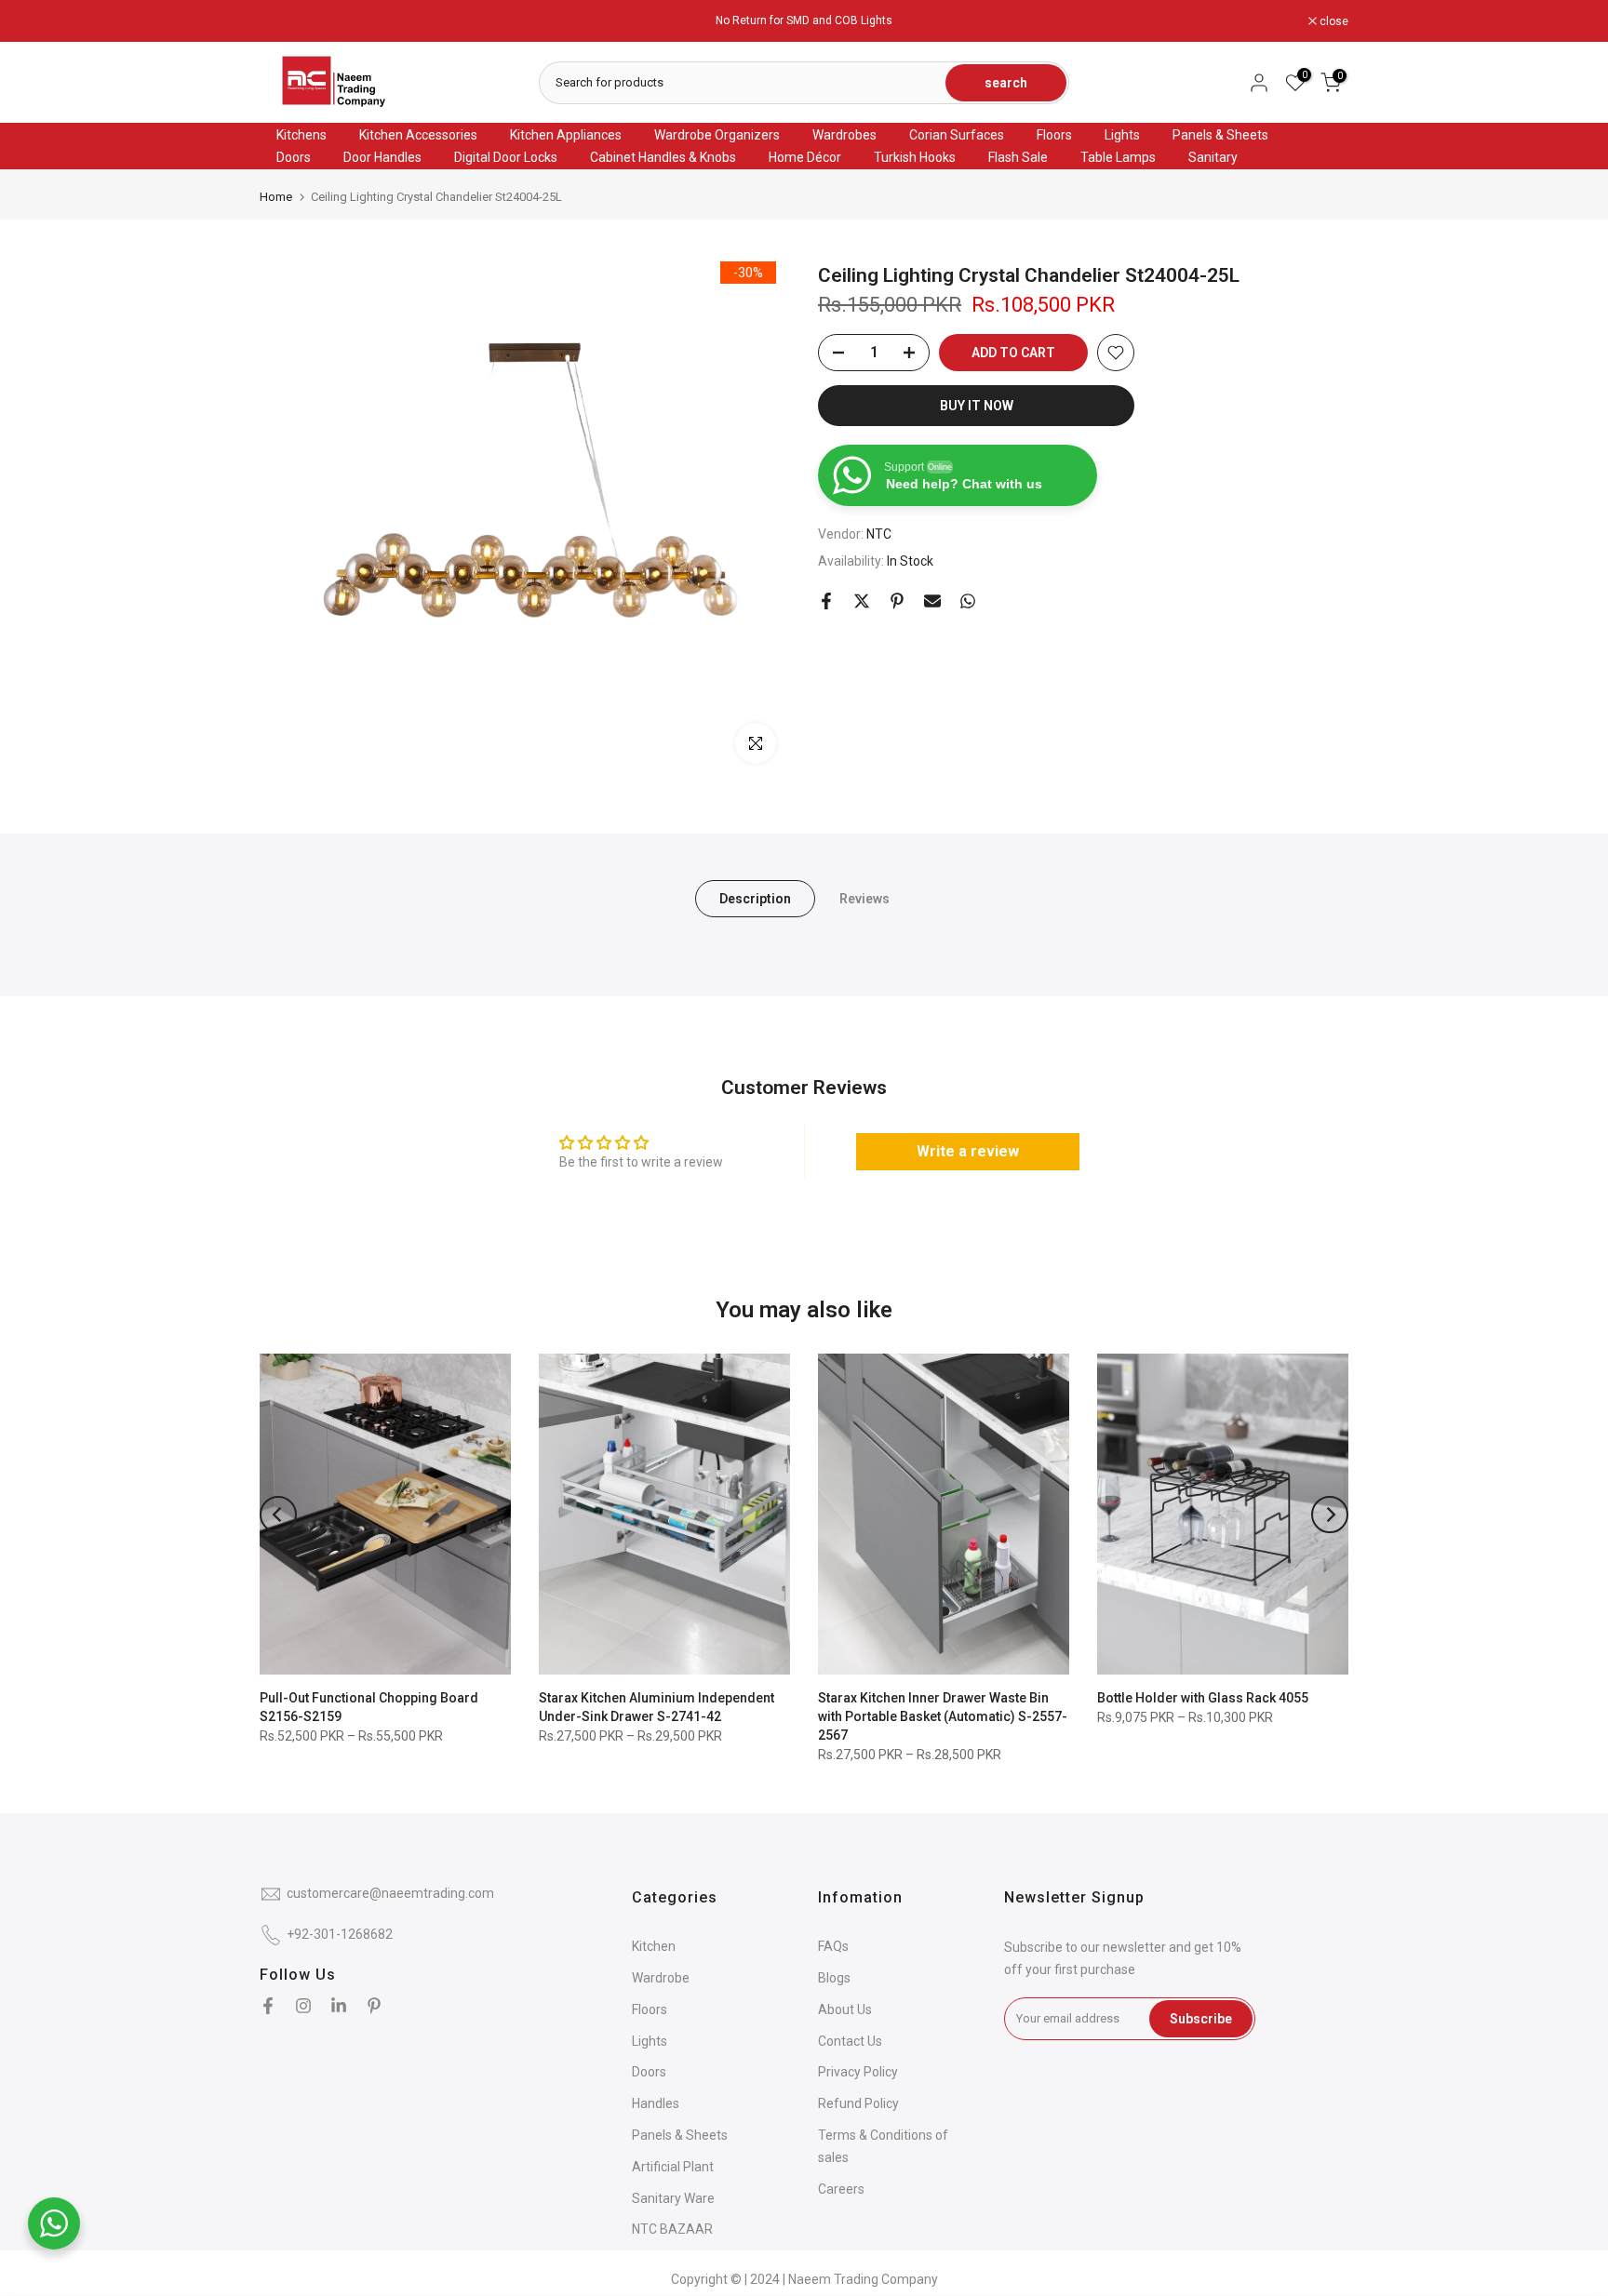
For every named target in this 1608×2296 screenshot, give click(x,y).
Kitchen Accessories (418, 135)
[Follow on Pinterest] (374, 2006)
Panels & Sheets (1220, 135)
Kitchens (301, 135)
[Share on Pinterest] (897, 601)
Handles (656, 2103)
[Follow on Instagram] (303, 2006)
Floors (1054, 135)
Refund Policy (858, 2103)
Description (755, 899)
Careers (841, 2189)
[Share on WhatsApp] (968, 601)
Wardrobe (661, 1978)
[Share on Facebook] (826, 601)
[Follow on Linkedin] (339, 2006)
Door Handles (382, 157)
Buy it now (977, 406)
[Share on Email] (932, 601)
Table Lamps (1118, 157)
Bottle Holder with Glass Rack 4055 (1203, 1698)
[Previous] (278, 1515)
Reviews (864, 899)
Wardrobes (844, 135)
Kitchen (654, 1946)
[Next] (1330, 1515)
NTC (879, 535)
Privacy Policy (858, 2072)
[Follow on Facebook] (268, 2006)
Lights (1122, 135)
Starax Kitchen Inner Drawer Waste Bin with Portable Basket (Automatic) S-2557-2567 (943, 1716)
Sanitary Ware (673, 2198)
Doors (294, 157)
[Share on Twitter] (862, 601)
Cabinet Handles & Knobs (663, 157)
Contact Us (850, 2041)
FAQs (833, 1946)
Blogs (834, 1978)
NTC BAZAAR (672, 2229)
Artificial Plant (673, 2167)
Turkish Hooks (915, 157)
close (284, 21)
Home (276, 197)
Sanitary (1213, 157)
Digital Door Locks (506, 157)
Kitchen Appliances (566, 135)
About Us (845, 2009)
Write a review (968, 1151)
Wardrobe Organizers (717, 135)
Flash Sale (1018, 157)
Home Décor (805, 157)
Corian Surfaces (957, 135)
